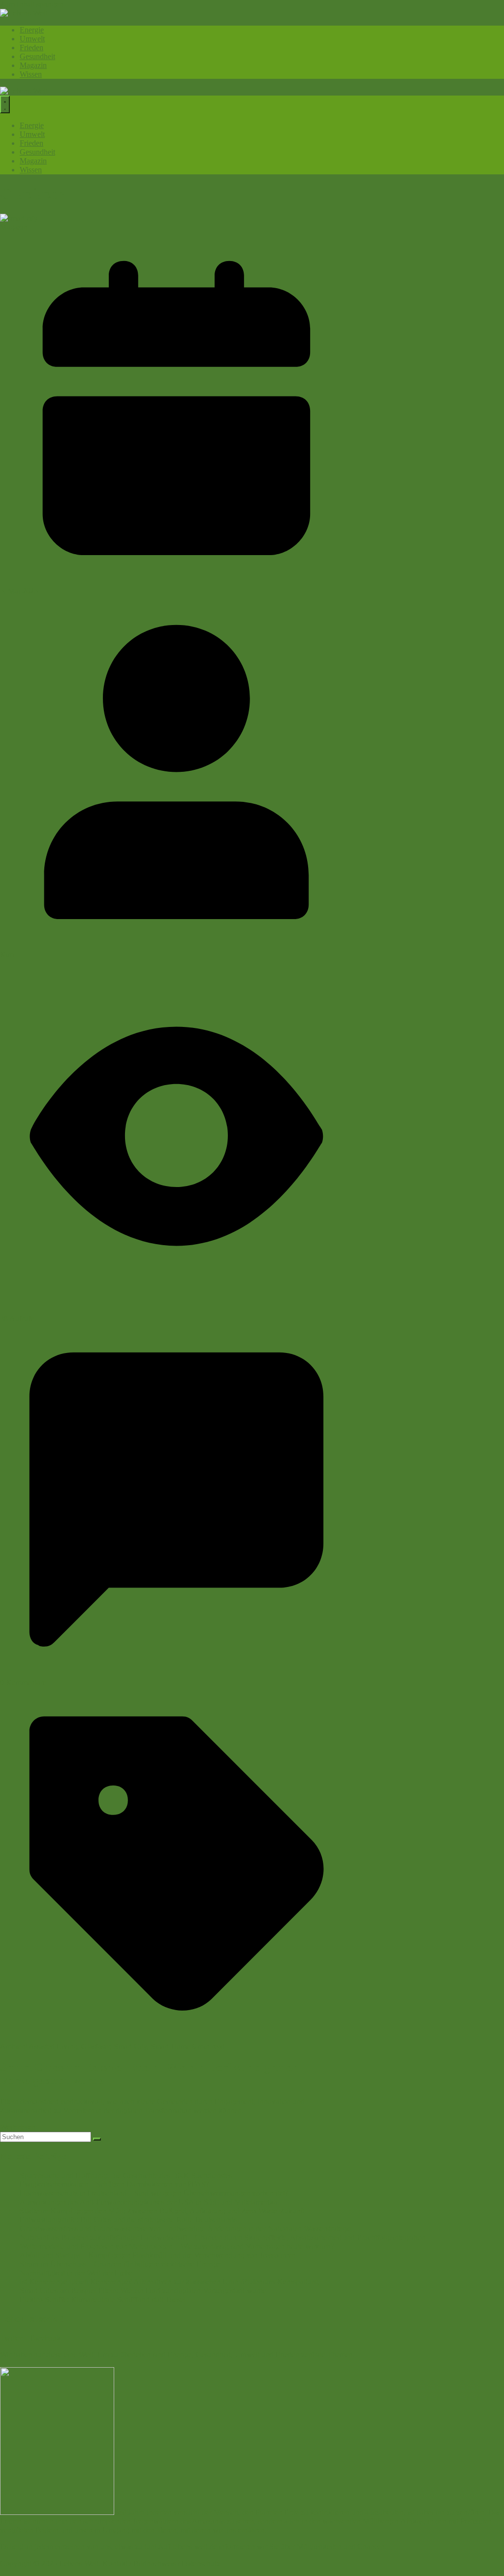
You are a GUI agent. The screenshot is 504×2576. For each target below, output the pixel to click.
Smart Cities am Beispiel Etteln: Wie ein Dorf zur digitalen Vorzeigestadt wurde (143, 2291)
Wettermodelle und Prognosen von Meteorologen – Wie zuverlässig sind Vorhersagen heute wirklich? (177, 2246)
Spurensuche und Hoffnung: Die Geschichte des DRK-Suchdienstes (126, 2175)
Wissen (31, 74)
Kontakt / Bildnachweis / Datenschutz (161, 2563)
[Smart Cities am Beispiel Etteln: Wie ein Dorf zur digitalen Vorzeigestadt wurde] (19, 218)
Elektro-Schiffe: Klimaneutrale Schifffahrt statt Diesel (103, 2299)
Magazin (33, 65)
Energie (32, 30)
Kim (7, 954)
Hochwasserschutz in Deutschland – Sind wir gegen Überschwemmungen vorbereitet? (154, 2193)
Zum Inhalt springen (31, 4)
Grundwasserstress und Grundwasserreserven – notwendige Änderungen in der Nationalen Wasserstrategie (186, 2229)
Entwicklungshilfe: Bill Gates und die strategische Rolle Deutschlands (128, 2220)
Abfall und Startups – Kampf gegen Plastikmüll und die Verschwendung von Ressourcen (158, 2255)
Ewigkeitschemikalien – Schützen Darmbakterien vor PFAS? (114, 2184)
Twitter (11, 2338)
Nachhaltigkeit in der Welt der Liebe (76, 2273)
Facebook (45, 2338)
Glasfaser (95, 2046)
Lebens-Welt (79, 2563)
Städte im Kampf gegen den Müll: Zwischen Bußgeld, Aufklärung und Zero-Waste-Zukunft (162, 2211)
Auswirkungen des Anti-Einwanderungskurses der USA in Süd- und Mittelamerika (148, 2202)
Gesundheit (37, 56)
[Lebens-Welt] (24, 13)
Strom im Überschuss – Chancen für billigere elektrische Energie (120, 2264)
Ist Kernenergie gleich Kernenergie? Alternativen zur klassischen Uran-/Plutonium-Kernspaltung (169, 2282)
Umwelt (32, 39)
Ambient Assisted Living (39, 2046)
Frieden (31, 48)
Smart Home (170, 2046)
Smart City (130, 2046)
